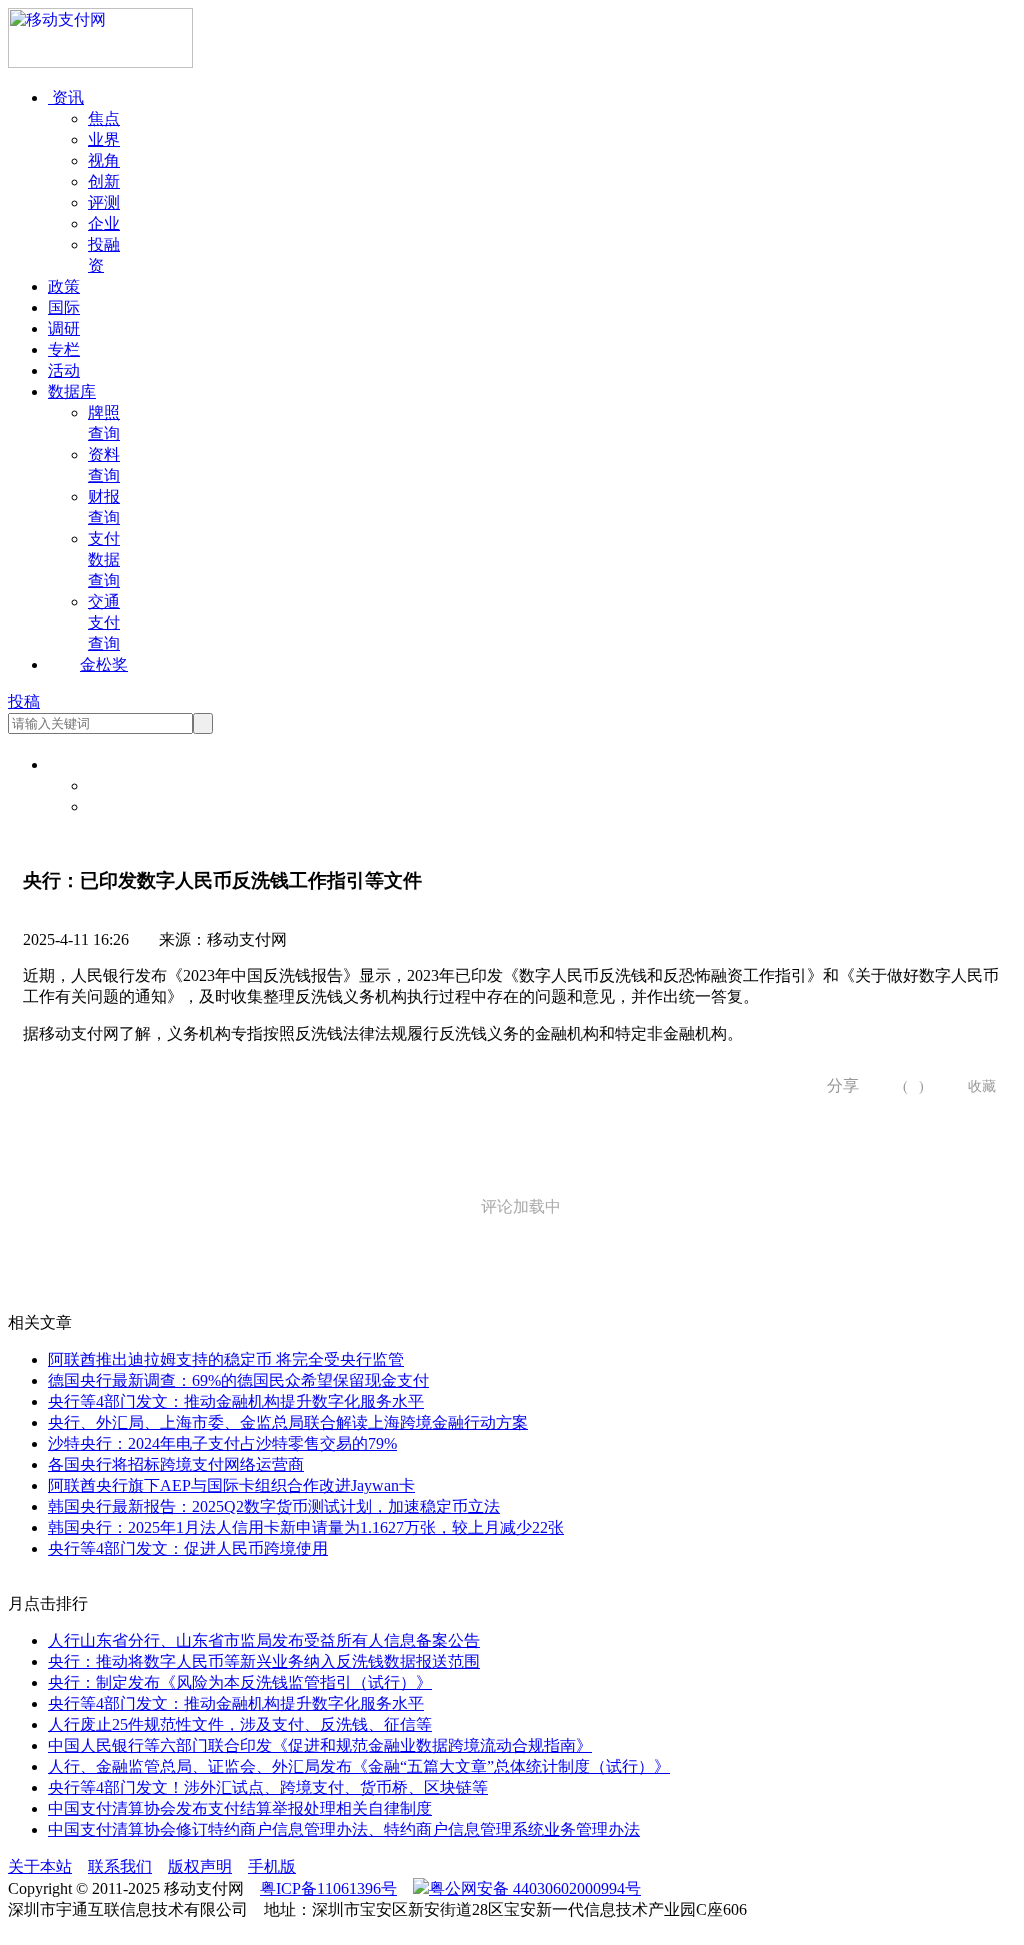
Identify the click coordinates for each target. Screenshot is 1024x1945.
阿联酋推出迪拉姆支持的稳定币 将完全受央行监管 (226, 1359)
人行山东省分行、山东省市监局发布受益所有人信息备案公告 (264, 1640)
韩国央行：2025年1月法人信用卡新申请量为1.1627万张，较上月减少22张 (306, 1527)
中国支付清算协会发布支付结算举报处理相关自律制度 (240, 1808)
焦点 (104, 118)
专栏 (64, 349)
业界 (104, 139)
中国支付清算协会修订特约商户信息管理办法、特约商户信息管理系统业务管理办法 (344, 1829)
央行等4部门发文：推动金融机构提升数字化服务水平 (236, 1401)
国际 (64, 307)
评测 (104, 202)
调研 (64, 328)
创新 (104, 181)
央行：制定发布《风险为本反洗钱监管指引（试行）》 (240, 1682)
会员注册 (120, 806)
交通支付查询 (104, 622)
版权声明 (200, 1866)
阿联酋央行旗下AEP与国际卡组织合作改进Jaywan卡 (231, 1485)
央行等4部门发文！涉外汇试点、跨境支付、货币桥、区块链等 (268, 1787)
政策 (64, 286)
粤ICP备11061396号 (328, 1888)
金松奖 (104, 664)
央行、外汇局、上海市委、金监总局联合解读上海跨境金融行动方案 (288, 1422)
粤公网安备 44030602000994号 (535, 1888)
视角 (104, 160)
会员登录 (120, 785)
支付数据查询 (104, 559)
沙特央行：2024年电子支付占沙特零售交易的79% (222, 1443)
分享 (836, 1085)
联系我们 (120, 1866)
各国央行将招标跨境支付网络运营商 (176, 1464)
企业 (104, 223)
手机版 (272, 1866)
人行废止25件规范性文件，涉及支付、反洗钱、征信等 (240, 1724)
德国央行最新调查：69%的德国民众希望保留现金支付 (238, 1380)
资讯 (66, 97)
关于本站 (40, 1866)
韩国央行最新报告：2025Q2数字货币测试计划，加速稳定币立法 (274, 1506)
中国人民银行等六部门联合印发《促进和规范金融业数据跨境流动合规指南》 (320, 1745)
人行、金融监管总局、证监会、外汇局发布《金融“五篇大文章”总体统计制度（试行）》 (359, 1766)
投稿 (24, 701)
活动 (64, 370)
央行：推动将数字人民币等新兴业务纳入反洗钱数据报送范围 (264, 1661)
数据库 (72, 391)
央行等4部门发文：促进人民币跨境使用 (188, 1548)
